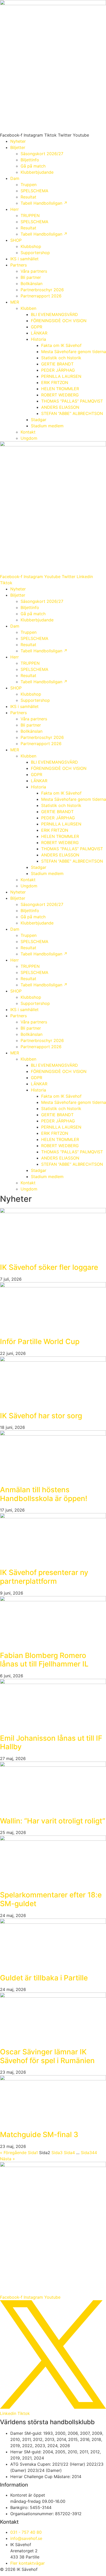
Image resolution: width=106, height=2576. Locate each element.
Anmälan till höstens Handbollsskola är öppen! (44, 1494)
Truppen (29, 185)
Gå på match (33, 166)
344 (89, 2153)
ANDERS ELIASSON (60, 407)
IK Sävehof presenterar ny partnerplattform (44, 1577)
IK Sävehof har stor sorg (41, 1416)
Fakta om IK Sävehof (61, 345)
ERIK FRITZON (55, 382)
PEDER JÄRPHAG (58, 370)
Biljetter (18, 147)
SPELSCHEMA (34, 191)
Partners (19, 265)
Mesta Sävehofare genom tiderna (74, 352)
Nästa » (7, 2159)
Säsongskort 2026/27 (42, 154)
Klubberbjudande (37, 172)
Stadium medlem (47, 426)
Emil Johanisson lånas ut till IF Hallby (51, 1743)
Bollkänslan (32, 284)
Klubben (28, 308)
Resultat (28, 197)
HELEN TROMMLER (60, 389)
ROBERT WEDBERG (60, 395)
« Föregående (13, 2153)
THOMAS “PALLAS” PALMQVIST (72, 401)
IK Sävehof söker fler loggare (49, 1267)
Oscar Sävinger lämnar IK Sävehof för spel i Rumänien (47, 2056)
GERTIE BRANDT (57, 364)
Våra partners (34, 271)
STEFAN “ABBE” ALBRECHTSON (72, 413)
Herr (15, 209)
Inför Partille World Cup (40, 1341)
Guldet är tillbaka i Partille (44, 1978)
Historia (38, 339)
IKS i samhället (24, 259)
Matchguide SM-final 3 (39, 2135)
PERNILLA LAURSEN (61, 376)
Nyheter (18, 141)
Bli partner (31, 277)
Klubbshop (31, 246)
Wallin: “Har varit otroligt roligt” (53, 1821)
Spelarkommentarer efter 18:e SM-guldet (51, 1899)
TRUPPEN (30, 215)
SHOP (16, 240)
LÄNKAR (39, 333)
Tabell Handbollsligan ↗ (44, 203)
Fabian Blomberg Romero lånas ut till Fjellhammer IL (44, 1660)
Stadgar (39, 420)
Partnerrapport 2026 (41, 296)
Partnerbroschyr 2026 (42, 290)
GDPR (37, 327)
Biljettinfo (30, 160)
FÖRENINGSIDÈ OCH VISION (59, 321)
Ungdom (29, 438)
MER (15, 302)
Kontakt (28, 432)
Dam (15, 178)
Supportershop (35, 253)
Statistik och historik (61, 358)
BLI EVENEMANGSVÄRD (54, 314)
